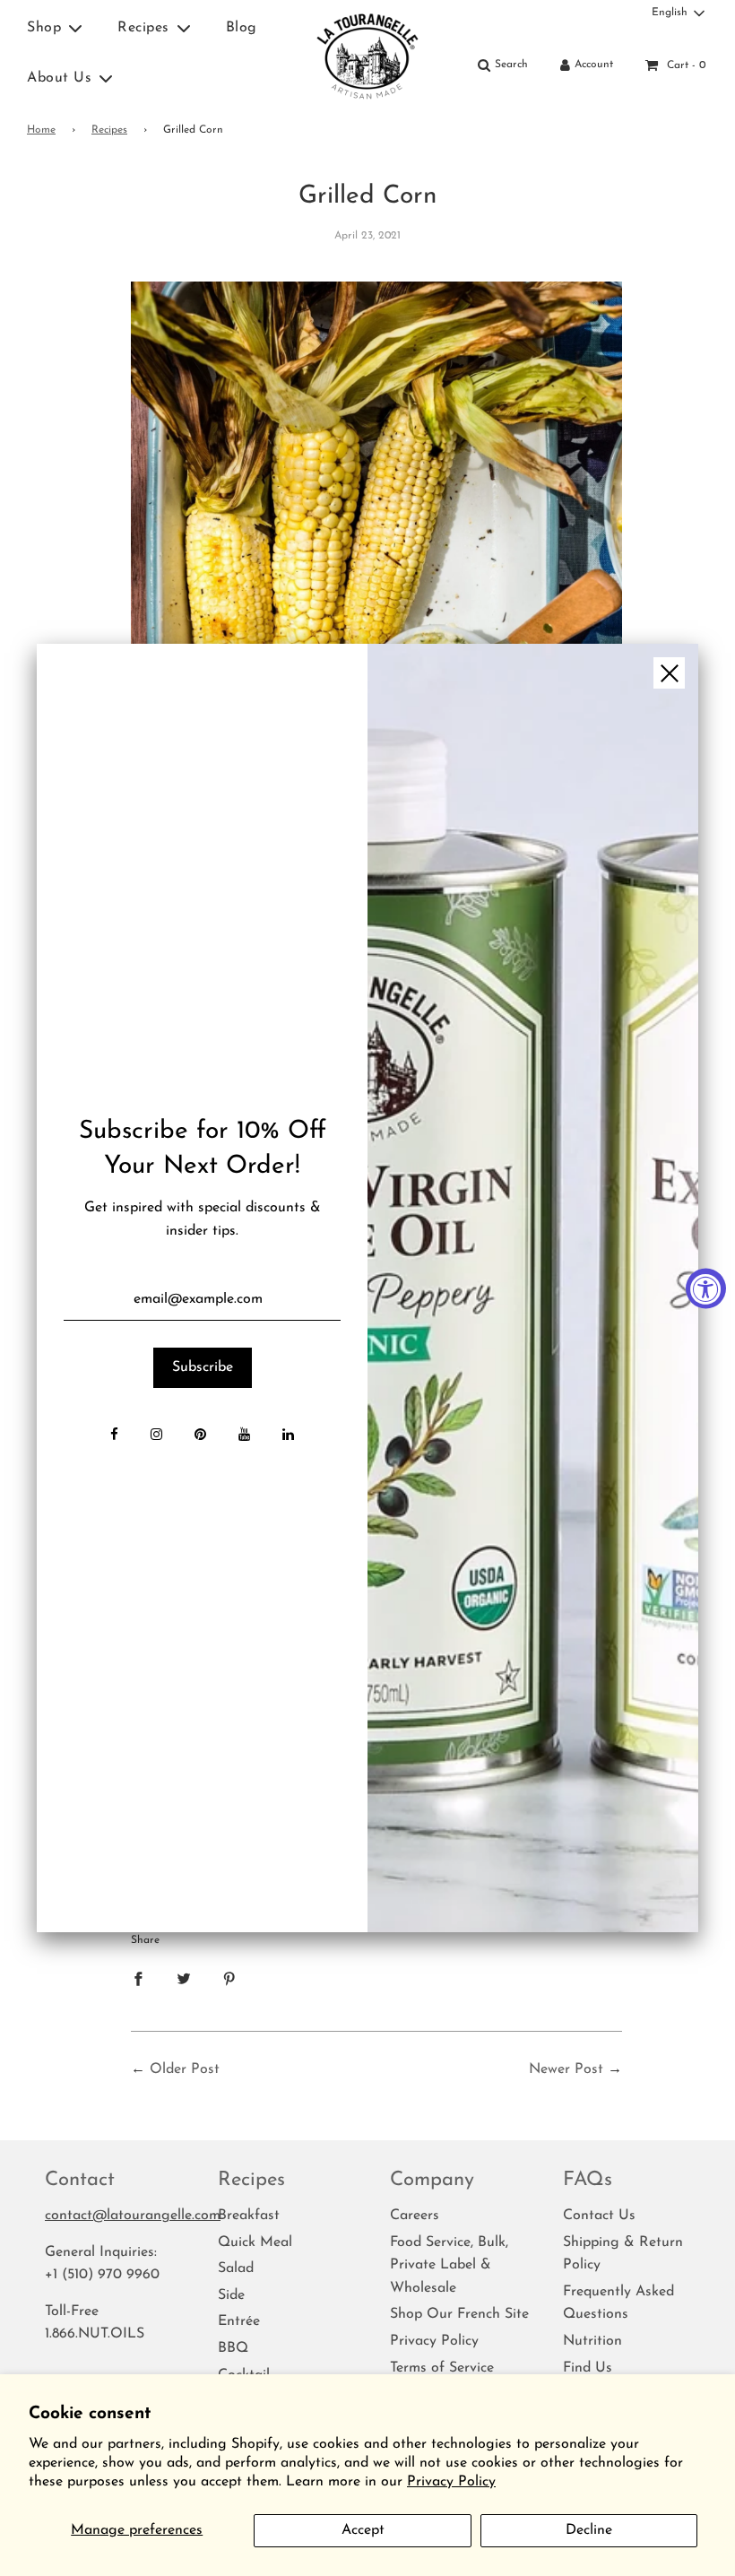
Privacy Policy (451, 2482)
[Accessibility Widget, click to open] (706, 1288)
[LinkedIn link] (288, 1436)
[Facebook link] (114, 1436)
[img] (533, 1288)
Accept (363, 2530)
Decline (589, 2530)
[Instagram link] (156, 1436)
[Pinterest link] (200, 1436)
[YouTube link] (244, 1436)
